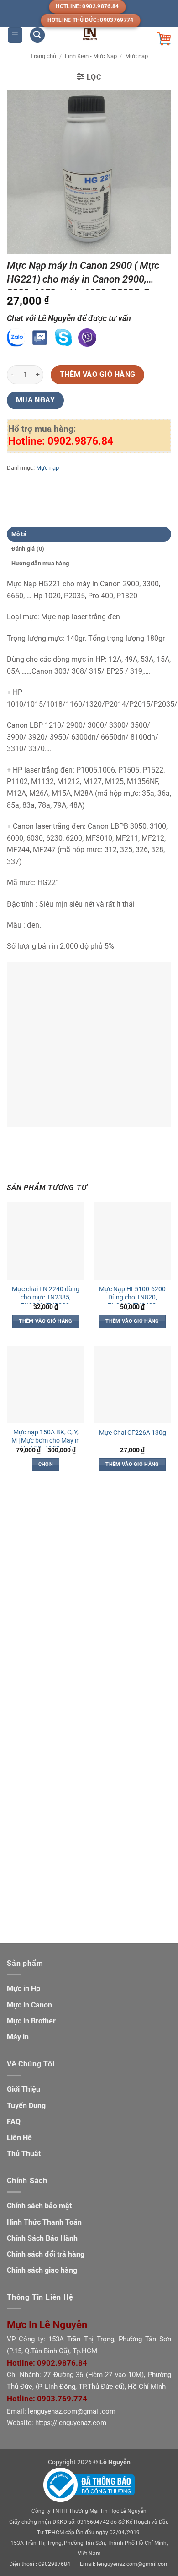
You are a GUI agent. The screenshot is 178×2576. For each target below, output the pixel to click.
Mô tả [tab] (19, 534)
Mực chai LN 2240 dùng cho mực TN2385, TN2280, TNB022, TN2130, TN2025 (46, 1301)
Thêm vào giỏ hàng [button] (46, 1321)
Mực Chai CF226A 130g (133, 1433)
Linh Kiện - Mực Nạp (91, 56)
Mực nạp (136, 56)
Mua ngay (36, 400)
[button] (15, 35)
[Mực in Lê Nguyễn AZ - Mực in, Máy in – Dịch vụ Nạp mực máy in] (90, 34)
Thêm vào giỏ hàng (98, 375)
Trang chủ (43, 56)
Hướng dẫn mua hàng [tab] (40, 563)
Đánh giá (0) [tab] (28, 549)
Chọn (46, 1464)
